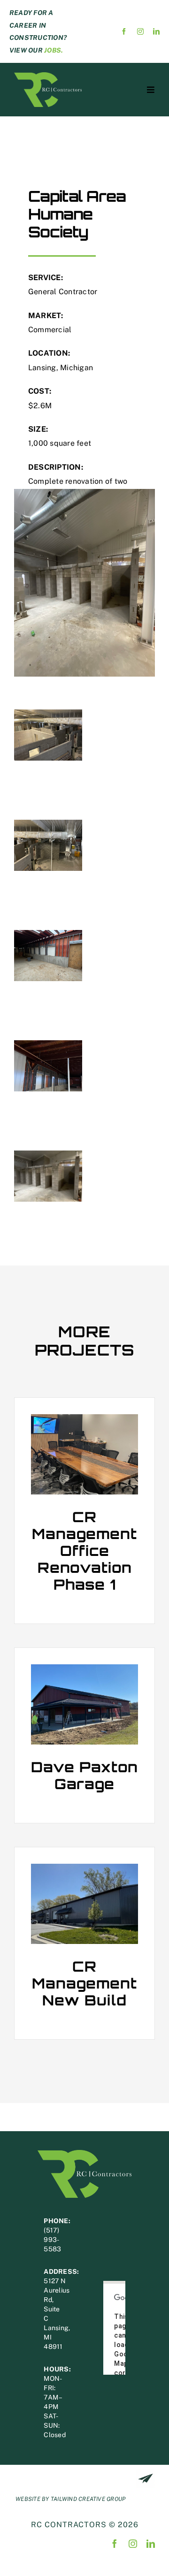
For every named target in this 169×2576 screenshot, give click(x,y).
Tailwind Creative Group (88, 2499)
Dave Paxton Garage (84, 1775)
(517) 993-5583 (52, 2240)
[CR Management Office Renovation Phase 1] (84, 1454)
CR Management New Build (84, 1983)
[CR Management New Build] (84, 1904)
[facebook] (124, 31)
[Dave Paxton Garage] (84, 1704)
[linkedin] (156, 31)
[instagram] (140, 31)
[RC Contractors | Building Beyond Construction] (48, 76)
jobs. (54, 50)
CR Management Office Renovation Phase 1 (84, 1551)
